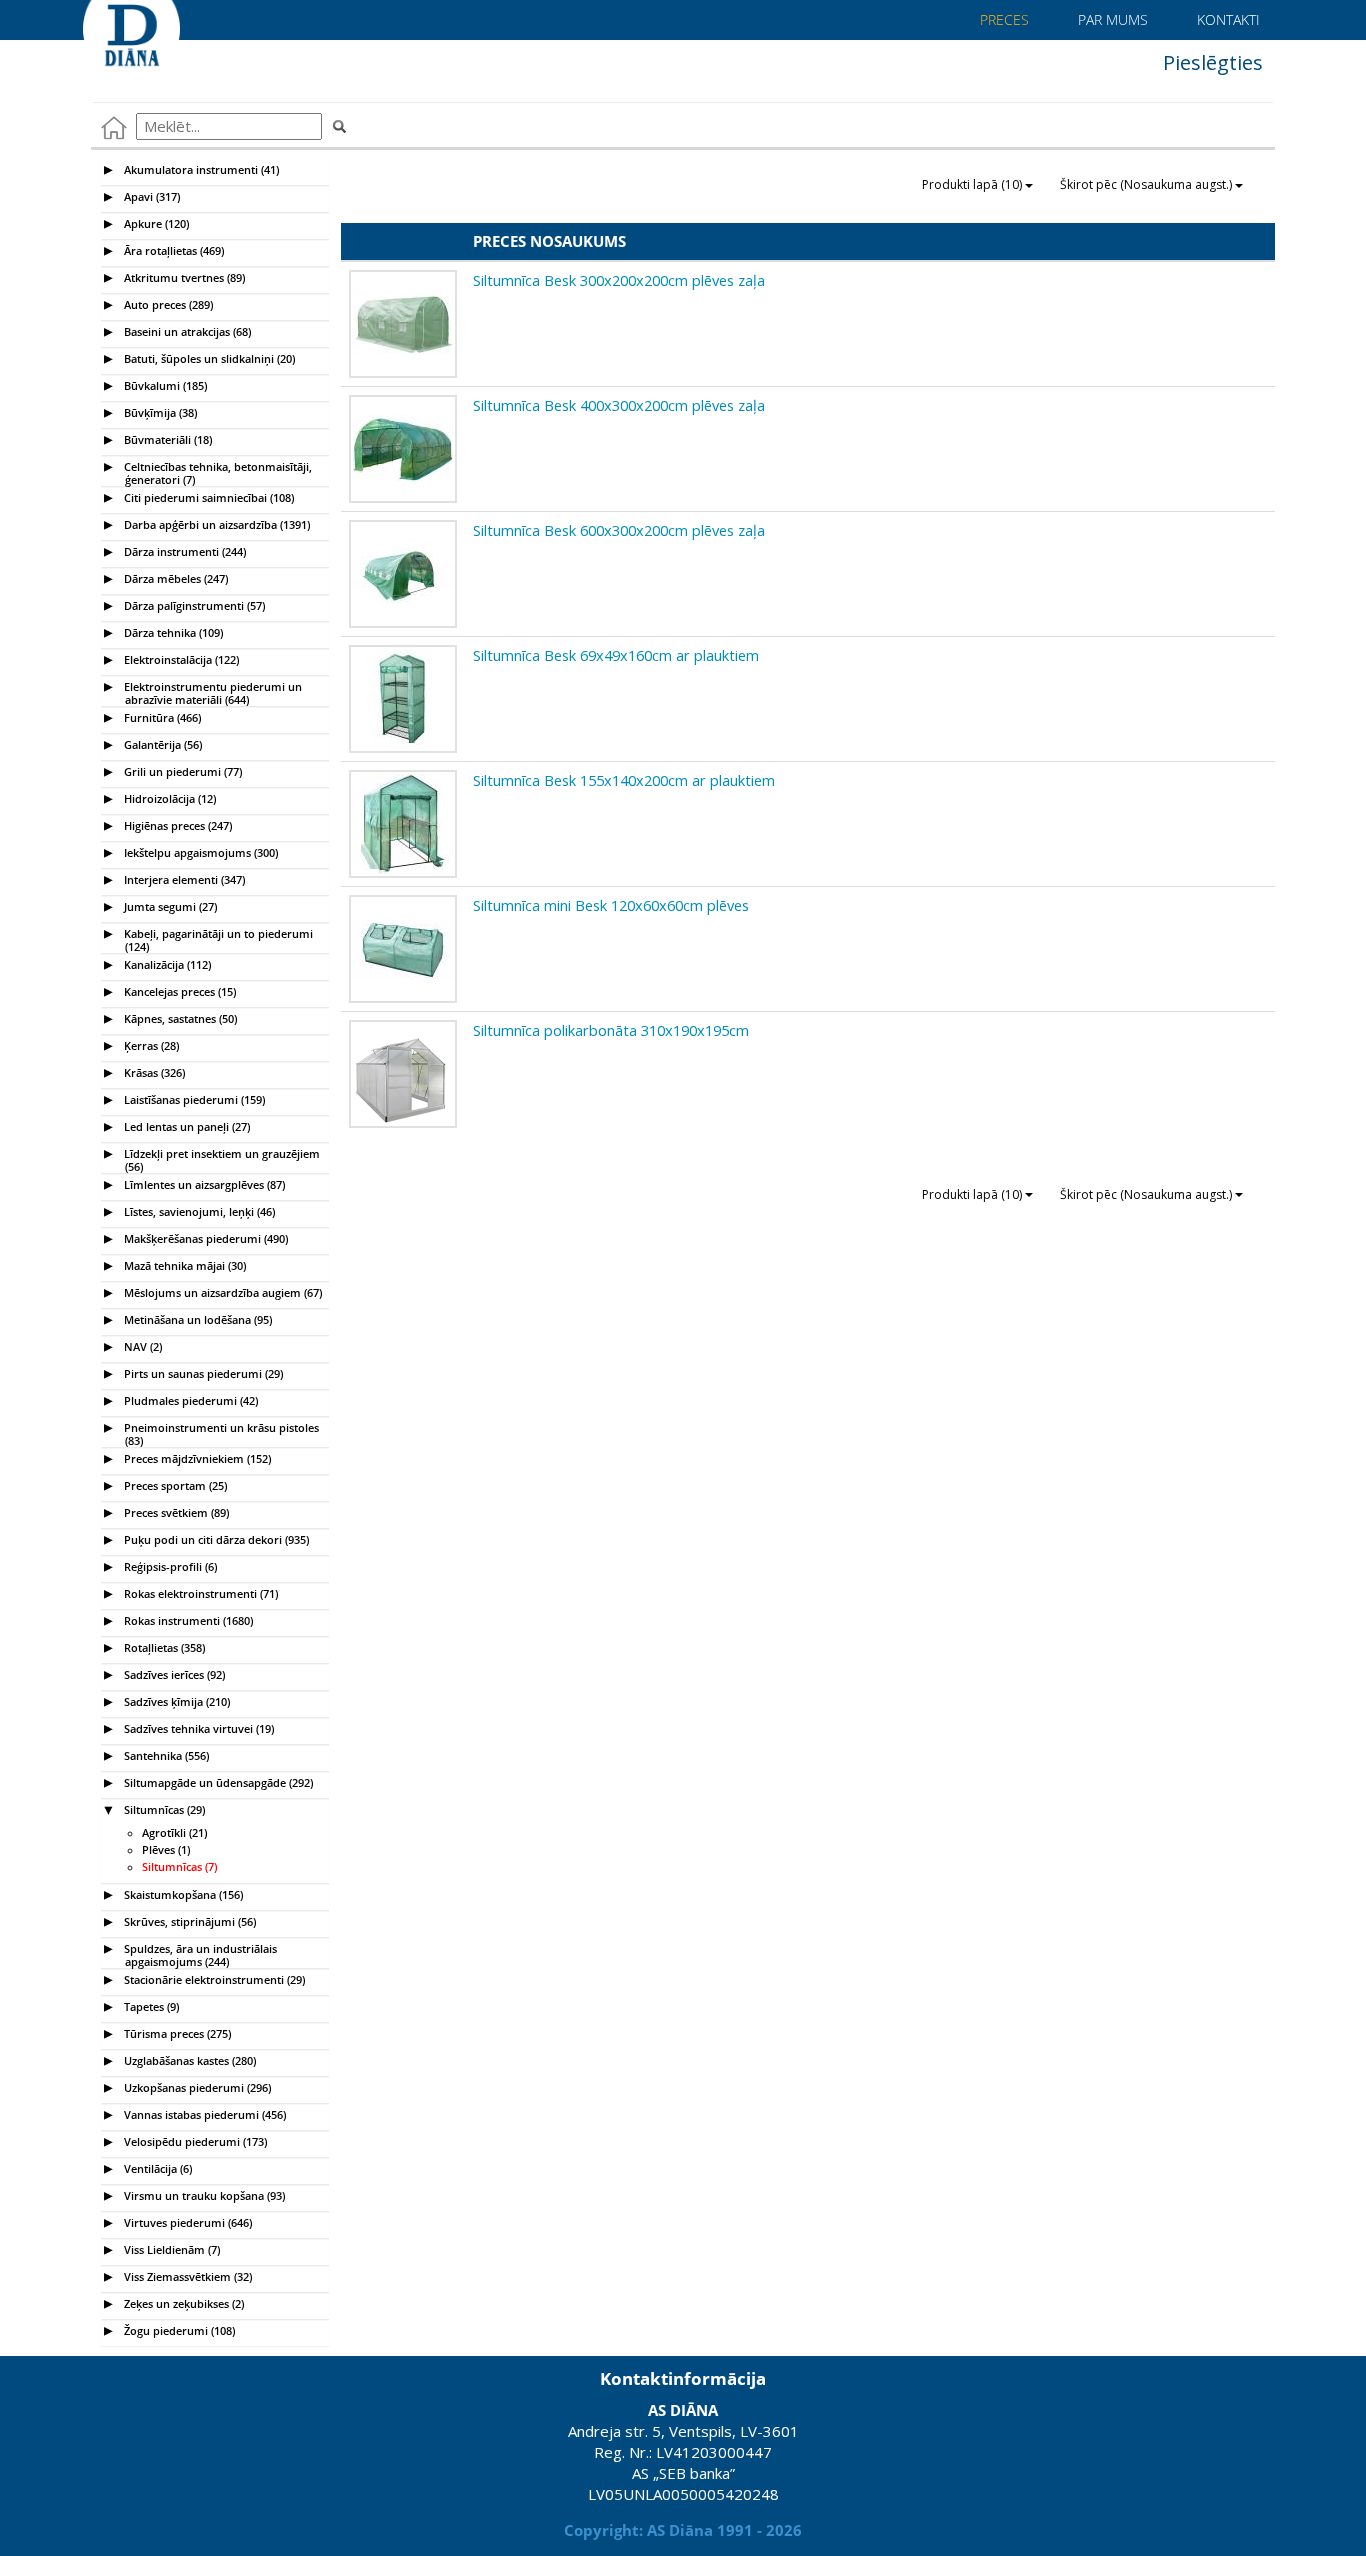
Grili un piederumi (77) (181, 771)
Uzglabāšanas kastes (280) (188, 2060)
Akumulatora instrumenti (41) (200, 169)
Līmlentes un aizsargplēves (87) (203, 1184)
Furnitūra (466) (161, 717)
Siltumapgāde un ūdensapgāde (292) (217, 1782)
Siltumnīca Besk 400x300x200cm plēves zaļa (619, 405)
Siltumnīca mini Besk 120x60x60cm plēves (611, 905)
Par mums (1111, 19)
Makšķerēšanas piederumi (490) (204, 1238)
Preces (1002, 19)
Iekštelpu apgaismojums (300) (199, 852)
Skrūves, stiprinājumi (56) (188, 1921)
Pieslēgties (1210, 62)
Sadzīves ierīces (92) (173, 1674)
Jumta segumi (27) (169, 906)
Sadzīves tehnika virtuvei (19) (197, 1728)
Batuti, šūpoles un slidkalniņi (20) (208, 358)
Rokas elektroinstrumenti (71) (199, 1593)
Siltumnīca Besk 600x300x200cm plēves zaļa (619, 530)
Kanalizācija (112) (166, 964)
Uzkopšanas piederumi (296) (196, 2087)
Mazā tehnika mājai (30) (183, 1265)
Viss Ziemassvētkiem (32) (186, 2276)
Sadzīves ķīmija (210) (175, 1701)
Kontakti (1226, 19)
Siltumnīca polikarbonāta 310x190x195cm (611, 1030)
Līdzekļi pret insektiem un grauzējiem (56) (220, 1157)
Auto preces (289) (167, 304)
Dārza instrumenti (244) (183, 551)
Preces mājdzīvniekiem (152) (196, 1458)
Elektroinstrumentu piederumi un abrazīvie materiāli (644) (211, 690)
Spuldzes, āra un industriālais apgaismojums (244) (199, 1952)
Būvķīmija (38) (159, 412)
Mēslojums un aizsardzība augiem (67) (221, 1292)
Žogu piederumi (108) (178, 2330)
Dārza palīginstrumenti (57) (193, 605)
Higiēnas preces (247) (176, 825)
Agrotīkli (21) (174, 1833)
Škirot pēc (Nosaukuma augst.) (1147, 184)
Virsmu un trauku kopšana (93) (203, 2195)
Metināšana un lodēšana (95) (196, 1319)
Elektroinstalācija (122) (180, 659)
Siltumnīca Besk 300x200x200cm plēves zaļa (619, 280)
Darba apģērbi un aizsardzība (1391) (215, 524)
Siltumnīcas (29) (163, 1809)
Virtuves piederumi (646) (186, 2222)
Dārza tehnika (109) (172, 632)
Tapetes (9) (150, 2006)
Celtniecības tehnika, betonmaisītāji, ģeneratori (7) (216, 470)
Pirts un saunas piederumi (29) (202, 1373)
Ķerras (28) (150, 1045)
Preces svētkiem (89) (175, 1512)
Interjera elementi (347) (183, 879)
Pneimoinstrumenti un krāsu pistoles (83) (220, 1431)
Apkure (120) (155, 223)
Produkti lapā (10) (973, 184)
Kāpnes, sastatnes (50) (179, 1018)
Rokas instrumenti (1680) (187, 1620)
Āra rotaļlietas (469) (172, 250)
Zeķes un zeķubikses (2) (182, 2303)
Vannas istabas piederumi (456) (203, 2114)
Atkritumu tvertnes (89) (183, 277)
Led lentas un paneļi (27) (185, 1126)
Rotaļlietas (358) (163, 1647)
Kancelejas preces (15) (178, 991)
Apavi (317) (150, 196)
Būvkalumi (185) (164, 385)
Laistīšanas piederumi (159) (193, 1099)
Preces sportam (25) (174, 1485)
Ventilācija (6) (156, 2168)
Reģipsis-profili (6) (169, 1566)
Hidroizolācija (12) (168, 798)
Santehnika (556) (165, 1755)
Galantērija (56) (161, 744)
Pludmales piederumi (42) (189, 1400)
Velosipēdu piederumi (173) (194, 2141)
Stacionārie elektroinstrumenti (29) (213, 1979)
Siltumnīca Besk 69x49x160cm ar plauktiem (616, 655)
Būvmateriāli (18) (166, 439)
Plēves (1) (166, 1850)
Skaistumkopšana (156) (182, 1894)
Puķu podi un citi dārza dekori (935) (215, 1539)
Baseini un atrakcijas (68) (186, 331)
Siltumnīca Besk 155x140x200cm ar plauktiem (624, 780)
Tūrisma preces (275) (176, 2033)
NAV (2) (141, 1346)
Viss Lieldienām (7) (170, 2249)
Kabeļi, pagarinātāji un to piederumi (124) (217, 937)
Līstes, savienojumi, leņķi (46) (198, 1211)
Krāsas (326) (153, 1072)
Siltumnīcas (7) (179, 1867)
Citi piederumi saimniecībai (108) (207, 497)
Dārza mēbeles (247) (174, 578)
